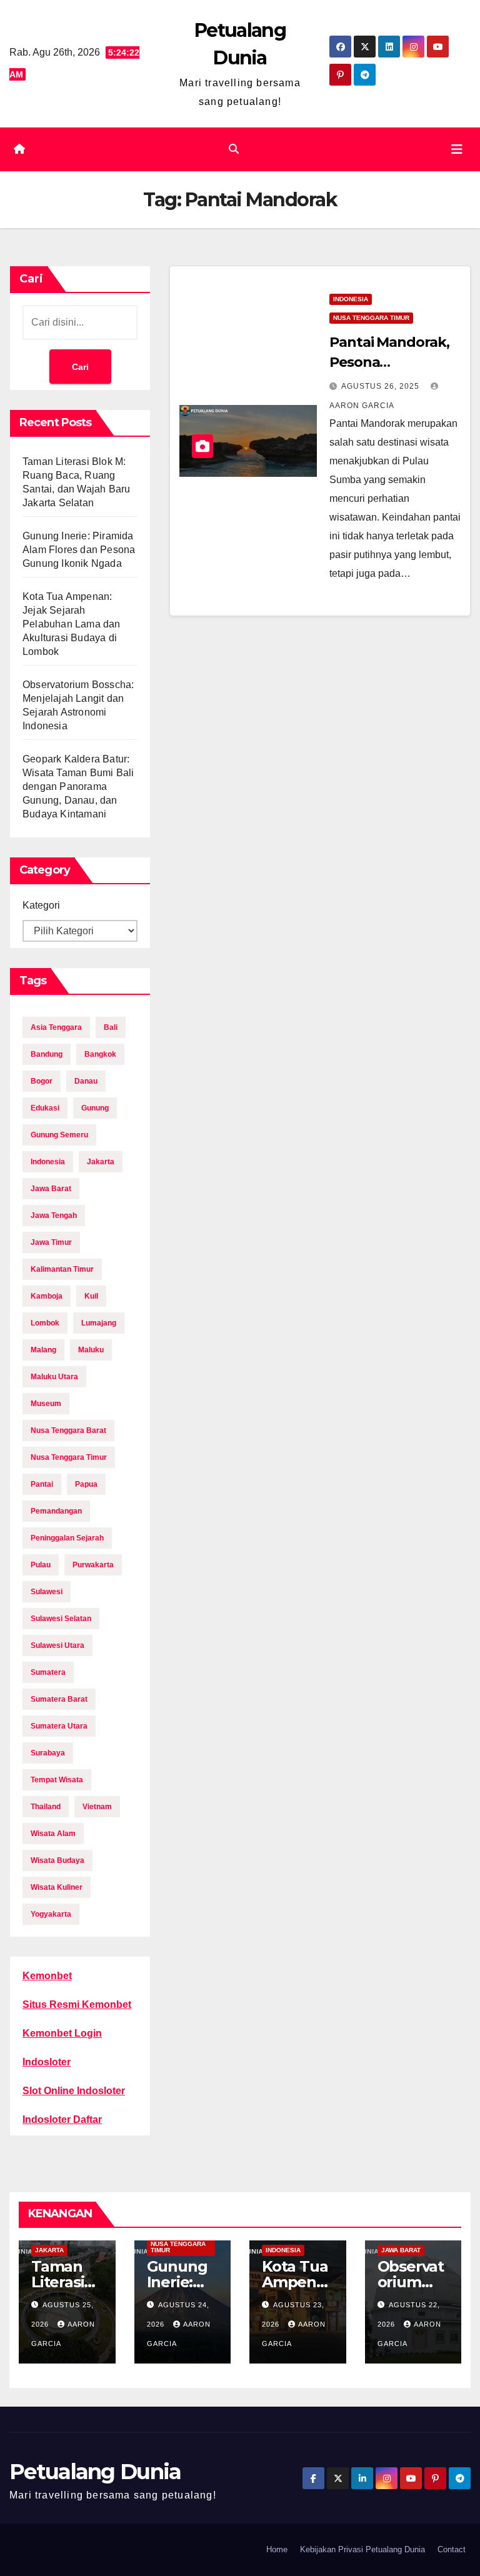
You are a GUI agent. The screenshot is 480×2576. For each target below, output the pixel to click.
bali (111, 1027)
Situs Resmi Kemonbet (77, 2004)
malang (43, 1350)
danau (86, 1081)
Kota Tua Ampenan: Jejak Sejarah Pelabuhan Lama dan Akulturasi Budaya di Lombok (72, 624)
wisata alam (53, 1834)
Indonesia (351, 299)
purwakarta (93, 1565)
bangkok (100, 1054)
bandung (47, 1054)
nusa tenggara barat (68, 1430)
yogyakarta (51, 1914)
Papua (86, 1484)
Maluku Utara (54, 1377)
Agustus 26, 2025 (382, 386)
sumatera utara (59, 1726)
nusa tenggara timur (69, 1457)
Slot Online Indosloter (74, 2091)
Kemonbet (47, 1976)
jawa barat (51, 1189)
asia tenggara (56, 1027)
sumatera (48, 1672)
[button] (234, 149)
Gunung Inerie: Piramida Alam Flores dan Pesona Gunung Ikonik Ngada (79, 550)
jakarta (101, 1162)
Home (277, 2549)
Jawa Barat (401, 2250)
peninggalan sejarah (67, 1538)
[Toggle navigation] (457, 149)
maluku (91, 1350)
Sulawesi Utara (57, 1645)
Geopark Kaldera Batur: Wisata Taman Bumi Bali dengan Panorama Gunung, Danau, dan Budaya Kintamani (78, 786)
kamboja (47, 1296)
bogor (42, 1081)
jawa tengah (54, 1216)
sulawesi (47, 1592)
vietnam (97, 1807)
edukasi (45, 1108)
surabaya (48, 1753)
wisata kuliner (57, 1887)
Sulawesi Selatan (61, 1619)
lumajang (99, 1323)
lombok (45, 1323)
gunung (95, 1108)
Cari (31, 279)
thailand (46, 1807)
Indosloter (47, 2062)
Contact (452, 2549)
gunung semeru (59, 1135)
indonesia (48, 1162)
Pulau (41, 1565)
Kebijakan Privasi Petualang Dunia (362, 2549)
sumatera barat (59, 1699)
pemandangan (56, 1511)
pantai (42, 1484)
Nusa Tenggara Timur (371, 318)
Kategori (41, 905)
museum (46, 1404)
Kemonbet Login (62, 2033)
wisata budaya (57, 1860)
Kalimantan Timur (62, 1269)
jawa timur (51, 1242)
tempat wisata (57, 1780)
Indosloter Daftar (62, 2119)
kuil (91, 1296)
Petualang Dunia (95, 2472)
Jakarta (49, 2250)
